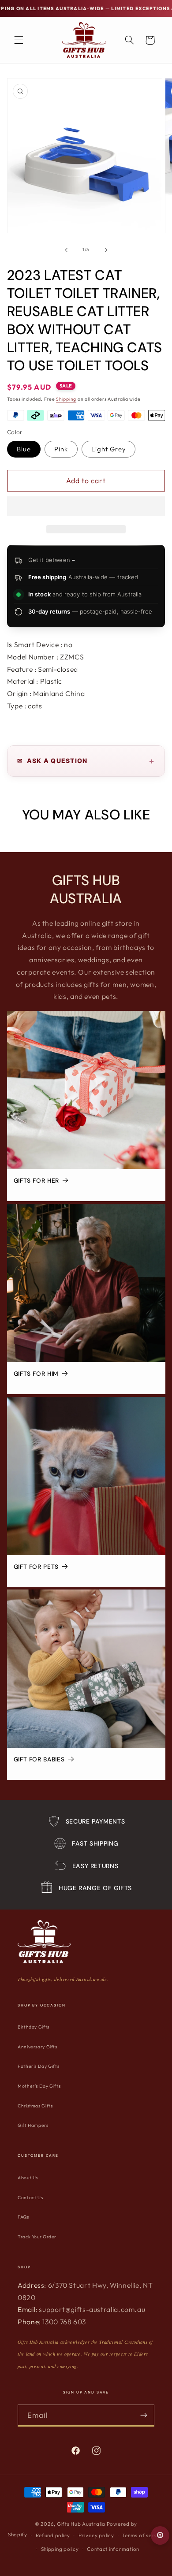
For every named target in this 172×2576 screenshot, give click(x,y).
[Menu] (19, 40)
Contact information (113, 2549)
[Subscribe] (144, 2415)
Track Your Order (37, 2237)
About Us (28, 2178)
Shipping (66, 399)
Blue (24, 449)
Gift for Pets (36, 1567)
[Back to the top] (160, 2535)
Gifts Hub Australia (81, 2524)
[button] (86, 507)
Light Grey (109, 449)
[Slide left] (66, 250)
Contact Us (30, 2198)
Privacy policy (96, 2535)
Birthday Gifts (34, 2027)
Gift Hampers (33, 2125)
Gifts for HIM (36, 1374)
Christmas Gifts (35, 2106)
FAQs (23, 2217)
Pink (61, 449)
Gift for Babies (39, 1760)
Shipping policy (60, 2549)
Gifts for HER (36, 1181)
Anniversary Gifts (37, 2047)
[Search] (129, 40)
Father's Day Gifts (38, 2066)
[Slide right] (106, 250)
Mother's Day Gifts (39, 2086)
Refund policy (53, 2535)
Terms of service (143, 2535)
